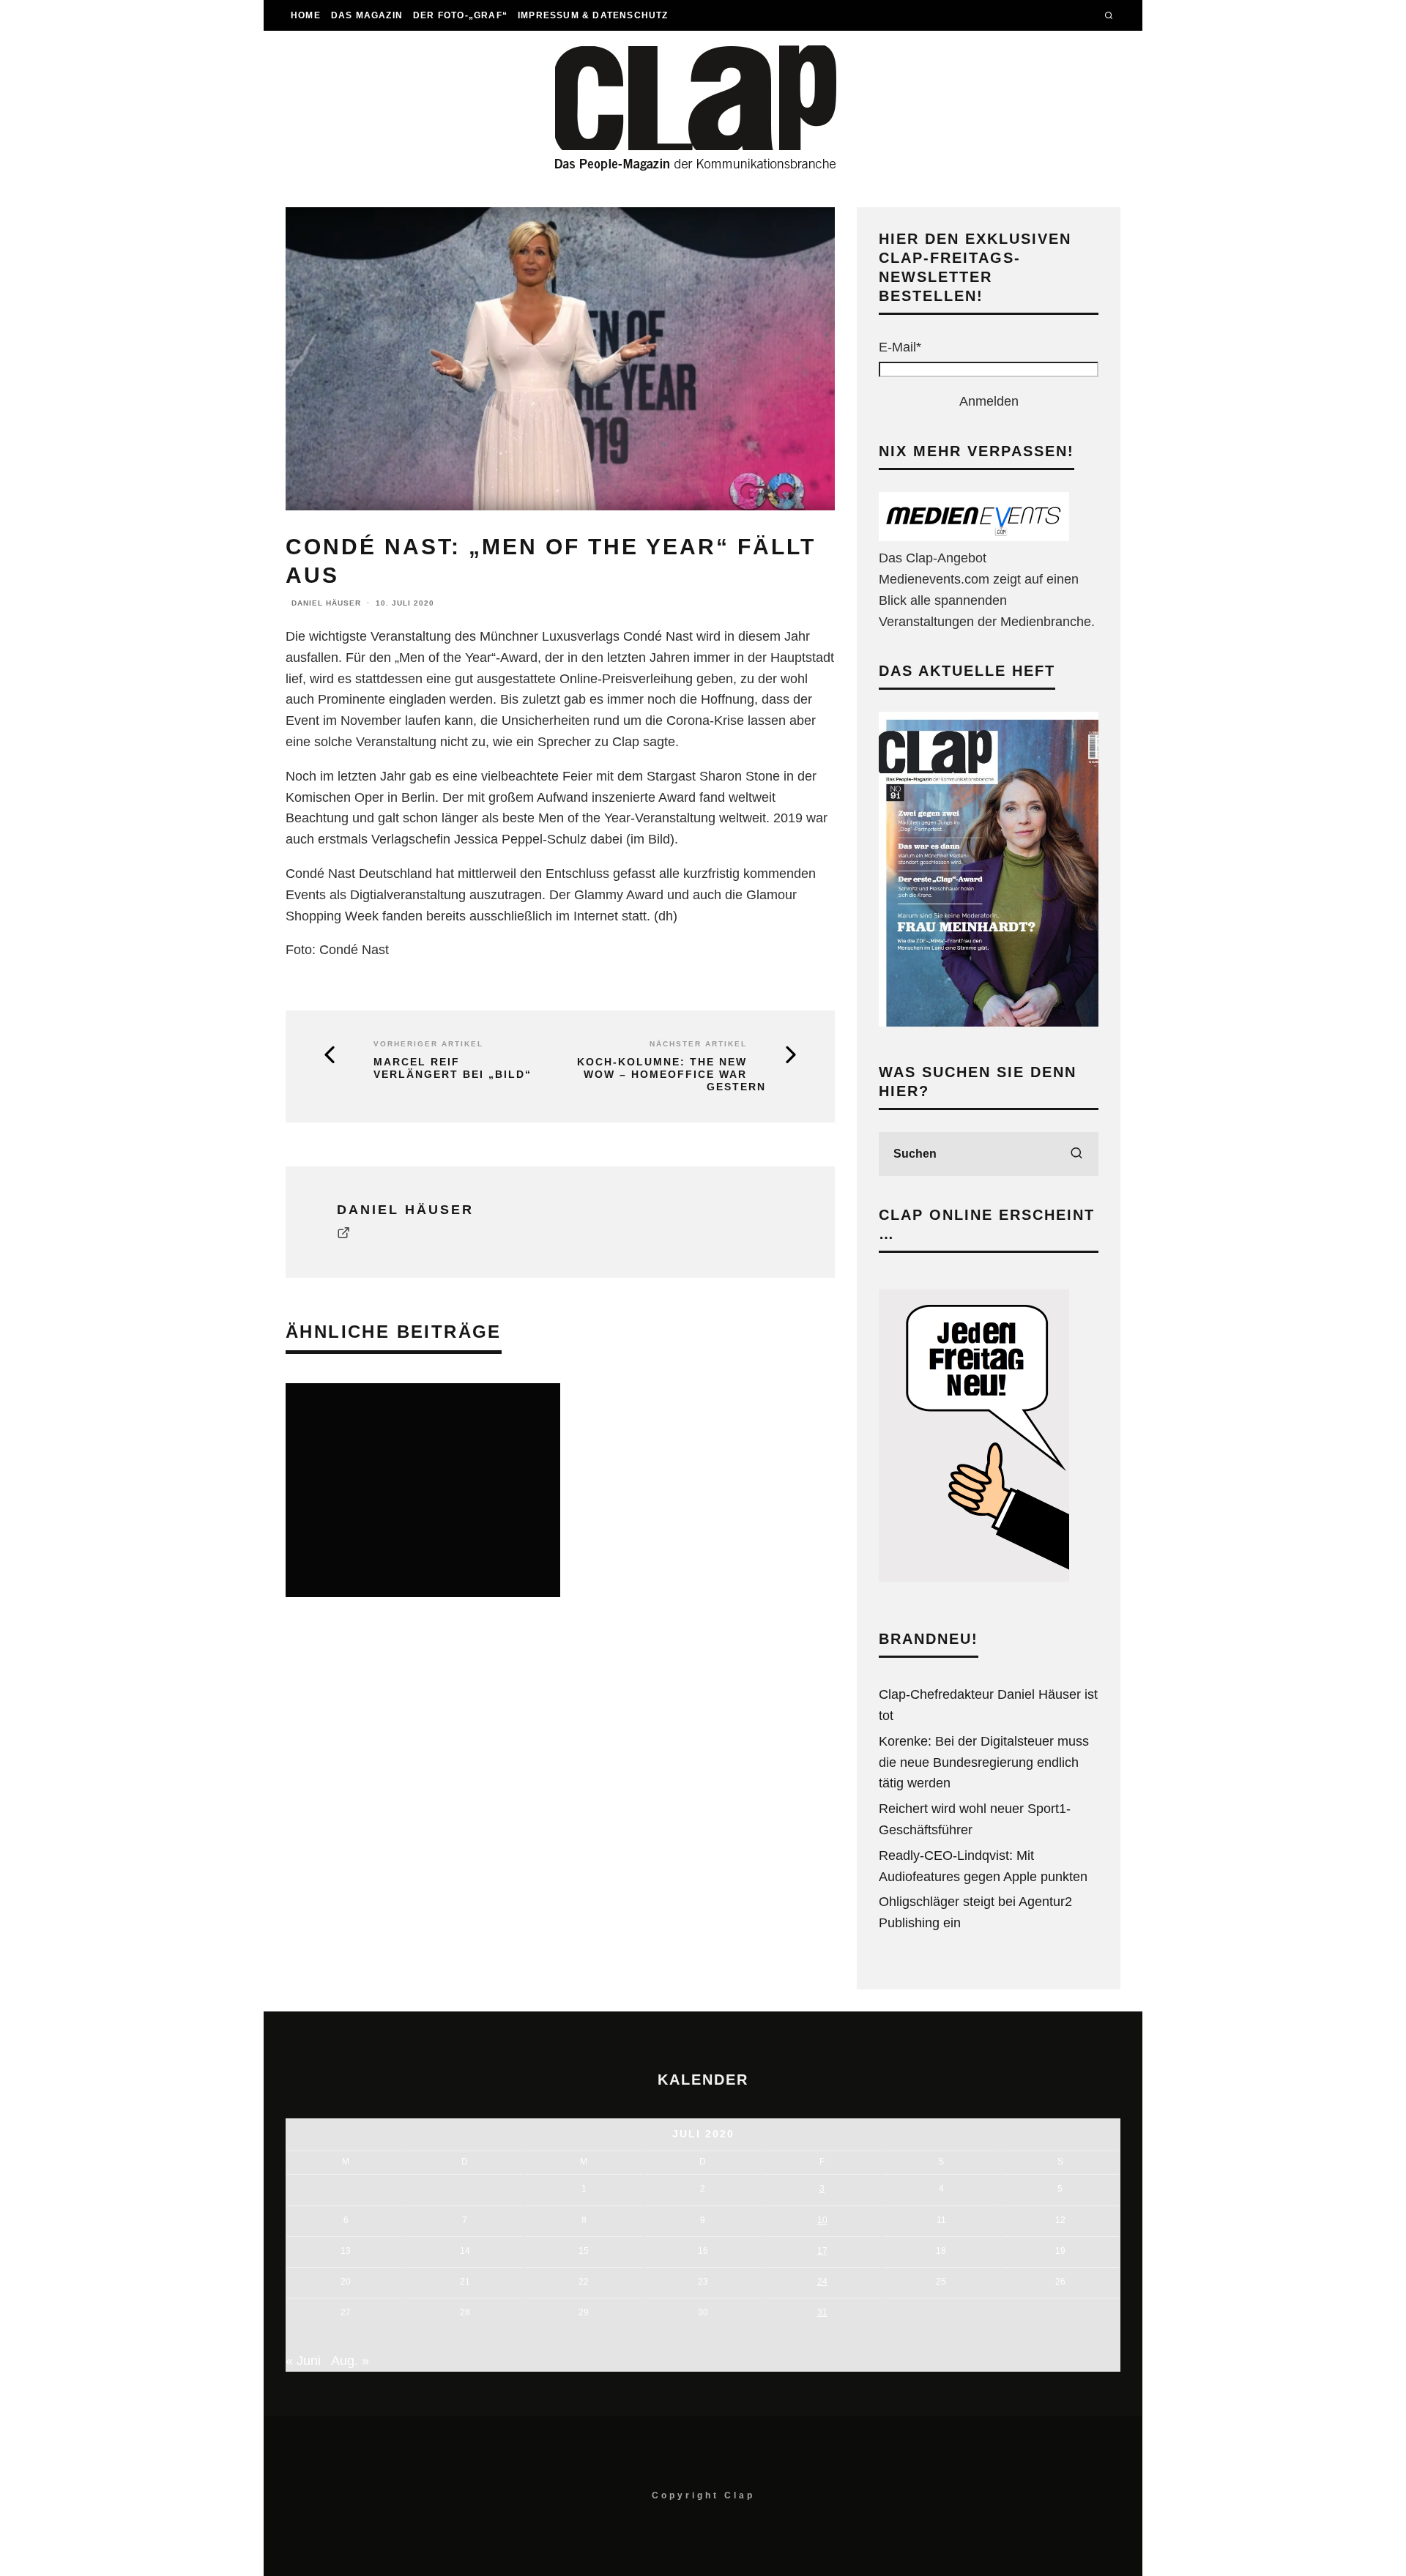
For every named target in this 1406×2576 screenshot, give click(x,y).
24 (822, 2282)
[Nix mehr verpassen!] (974, 537)
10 (822, 2220)
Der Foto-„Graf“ (460, 15)
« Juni (303, 2361)
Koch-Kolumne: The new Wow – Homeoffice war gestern (672, 1074)
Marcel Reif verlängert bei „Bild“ (453, 1068)
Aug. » (350, 2361)
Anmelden (989, 401)
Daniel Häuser (326, 603)
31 (822, 2312)
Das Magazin (367, 15)
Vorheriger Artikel (428, 1044)
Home (306, 15)
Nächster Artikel (698, 1044)
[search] (1076, 1154)
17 (822, 2251)
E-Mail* (900, 347)
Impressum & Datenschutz (593, 15)
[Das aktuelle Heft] (989, 1022)
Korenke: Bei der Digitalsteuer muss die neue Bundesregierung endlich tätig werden (984, 1762)
